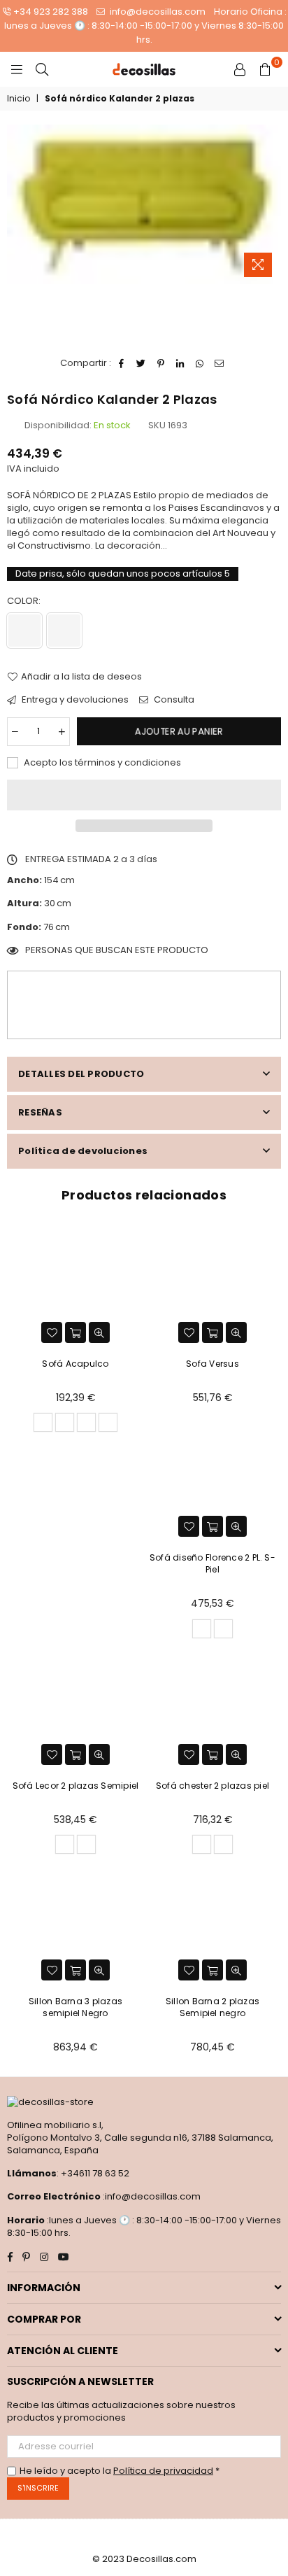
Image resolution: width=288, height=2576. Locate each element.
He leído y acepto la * (120, 2471)
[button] (144, 795)
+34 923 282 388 (51, 12)
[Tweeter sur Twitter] (142, 363)
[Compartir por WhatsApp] (200, 363)
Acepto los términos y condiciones (101, 763)
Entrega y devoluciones (74, 700)
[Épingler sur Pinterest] (161, 363)
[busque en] (42, 69)
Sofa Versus (213, 1364)
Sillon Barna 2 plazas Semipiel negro (213, 2007)
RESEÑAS (40, 1112)
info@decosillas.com (157, 12)
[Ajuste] (240, 69)
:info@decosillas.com (151, 2196)
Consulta (173, 700)
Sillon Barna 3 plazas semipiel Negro (75, 2007)
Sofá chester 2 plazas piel (213, 1786)
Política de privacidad (163, 2471)
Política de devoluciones (83, 1151)
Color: (25, 601)
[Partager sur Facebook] (122, 363)
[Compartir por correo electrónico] (220, 363)
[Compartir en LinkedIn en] (181, 363)
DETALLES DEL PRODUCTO (81, 1074)
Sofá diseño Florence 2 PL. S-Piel (213, 1563)
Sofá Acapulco (75, 1364)
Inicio (19, 99)
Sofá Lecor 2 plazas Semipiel (76, 1786)
